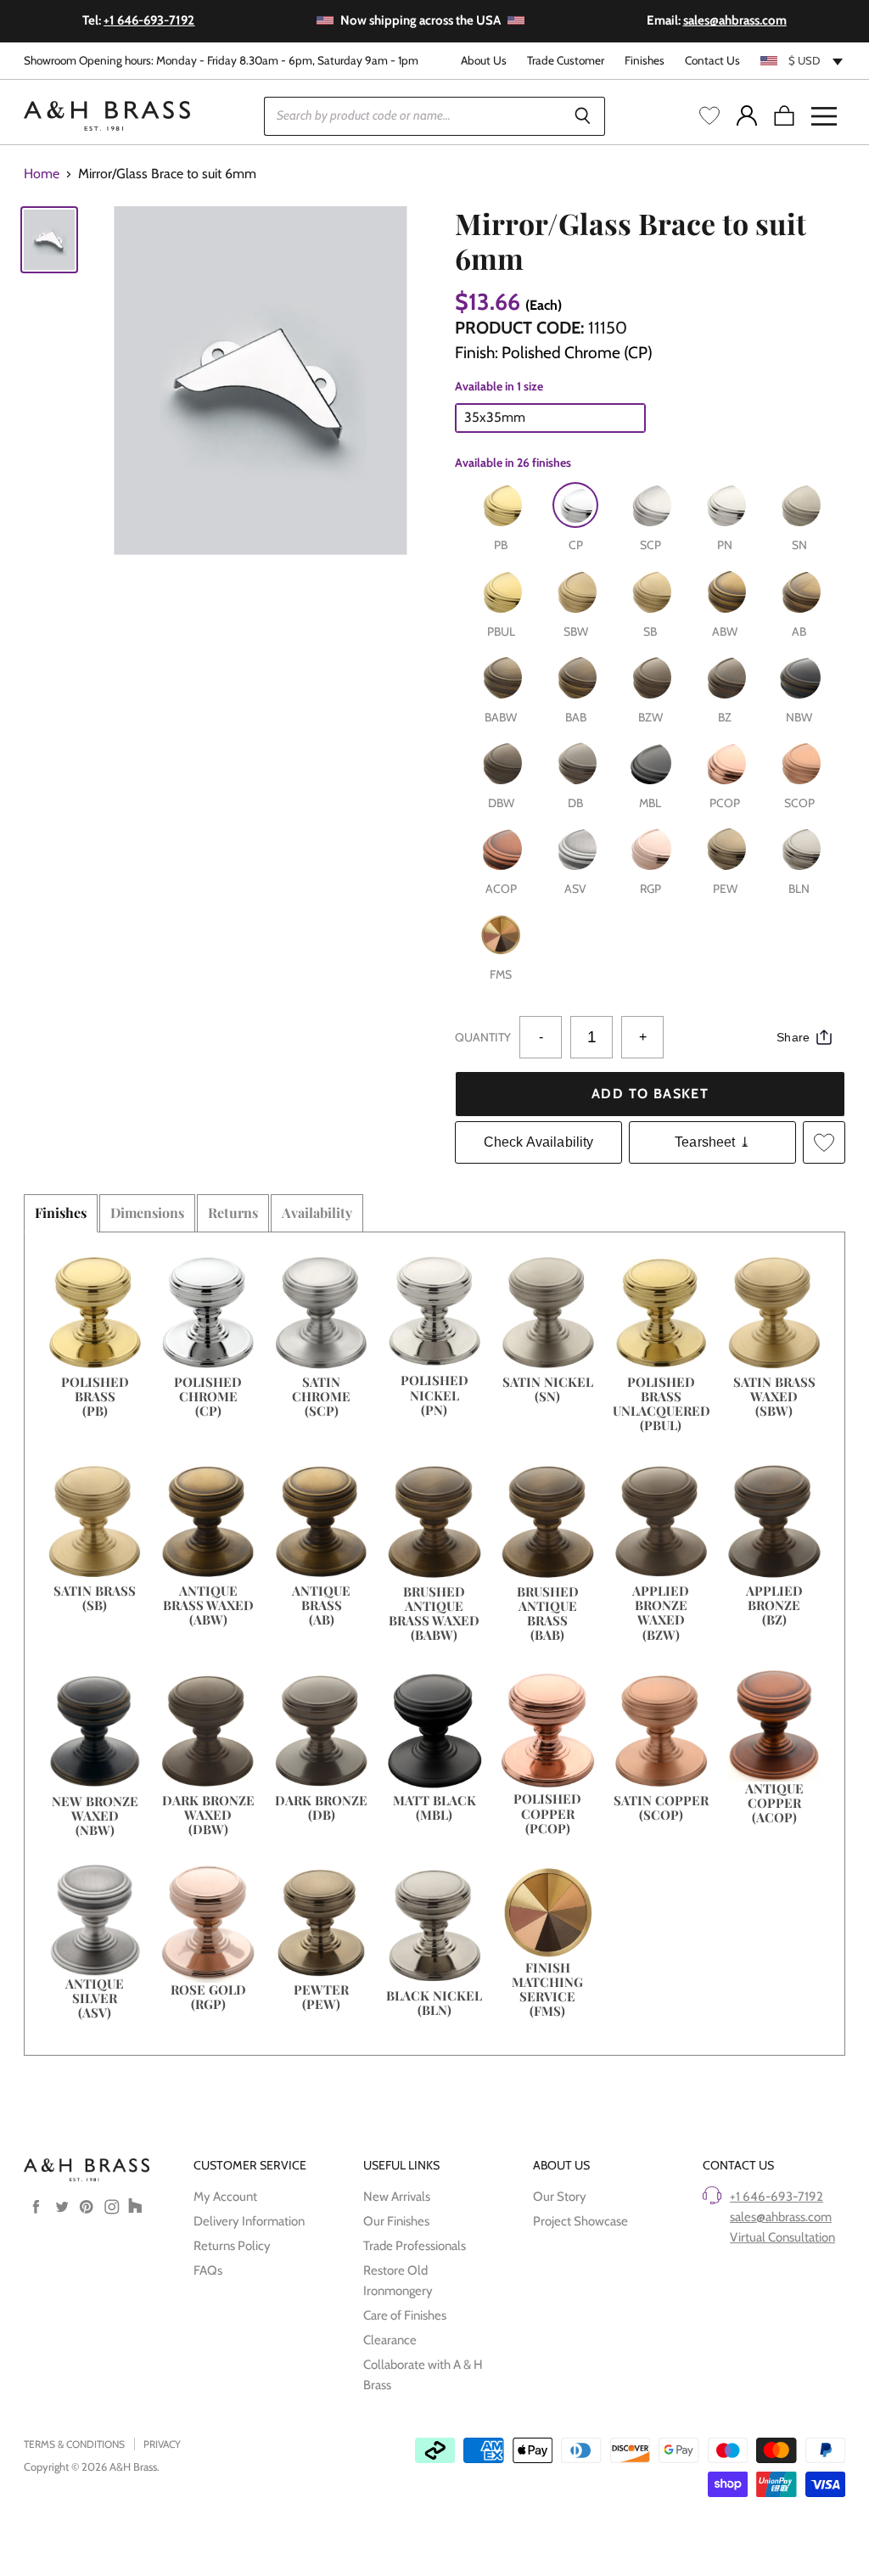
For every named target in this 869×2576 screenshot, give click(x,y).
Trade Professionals (415, 2246)
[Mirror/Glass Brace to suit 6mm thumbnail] (49, 240)
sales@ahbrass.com (781, 2217)
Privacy (162, 2444)
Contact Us (712, 61)
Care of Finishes (405, 2315)
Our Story (560, 2197)
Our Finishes (396, 2221)
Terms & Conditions (74, 2444)
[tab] (61, 1213)
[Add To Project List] (824, 1142)
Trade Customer (566, 61)
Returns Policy (232, 2246)
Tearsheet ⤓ (712, 1142)
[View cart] (784, 116)
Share (793, 1037)
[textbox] (803, 60)
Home (42, 174)
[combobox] (803, 60)
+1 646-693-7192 (776, 2197)
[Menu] (824, 116)
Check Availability (539, 1142)
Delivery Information (249, 2221)
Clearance (390, 2340)
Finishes (645, 61)
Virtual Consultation (782, 2237)
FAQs (208, 2270)
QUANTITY (483, 1037)
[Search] (583, 116)
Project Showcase (580, 2221)
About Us (484, 61)
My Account (225, 2197)
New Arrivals (397, 2197)
